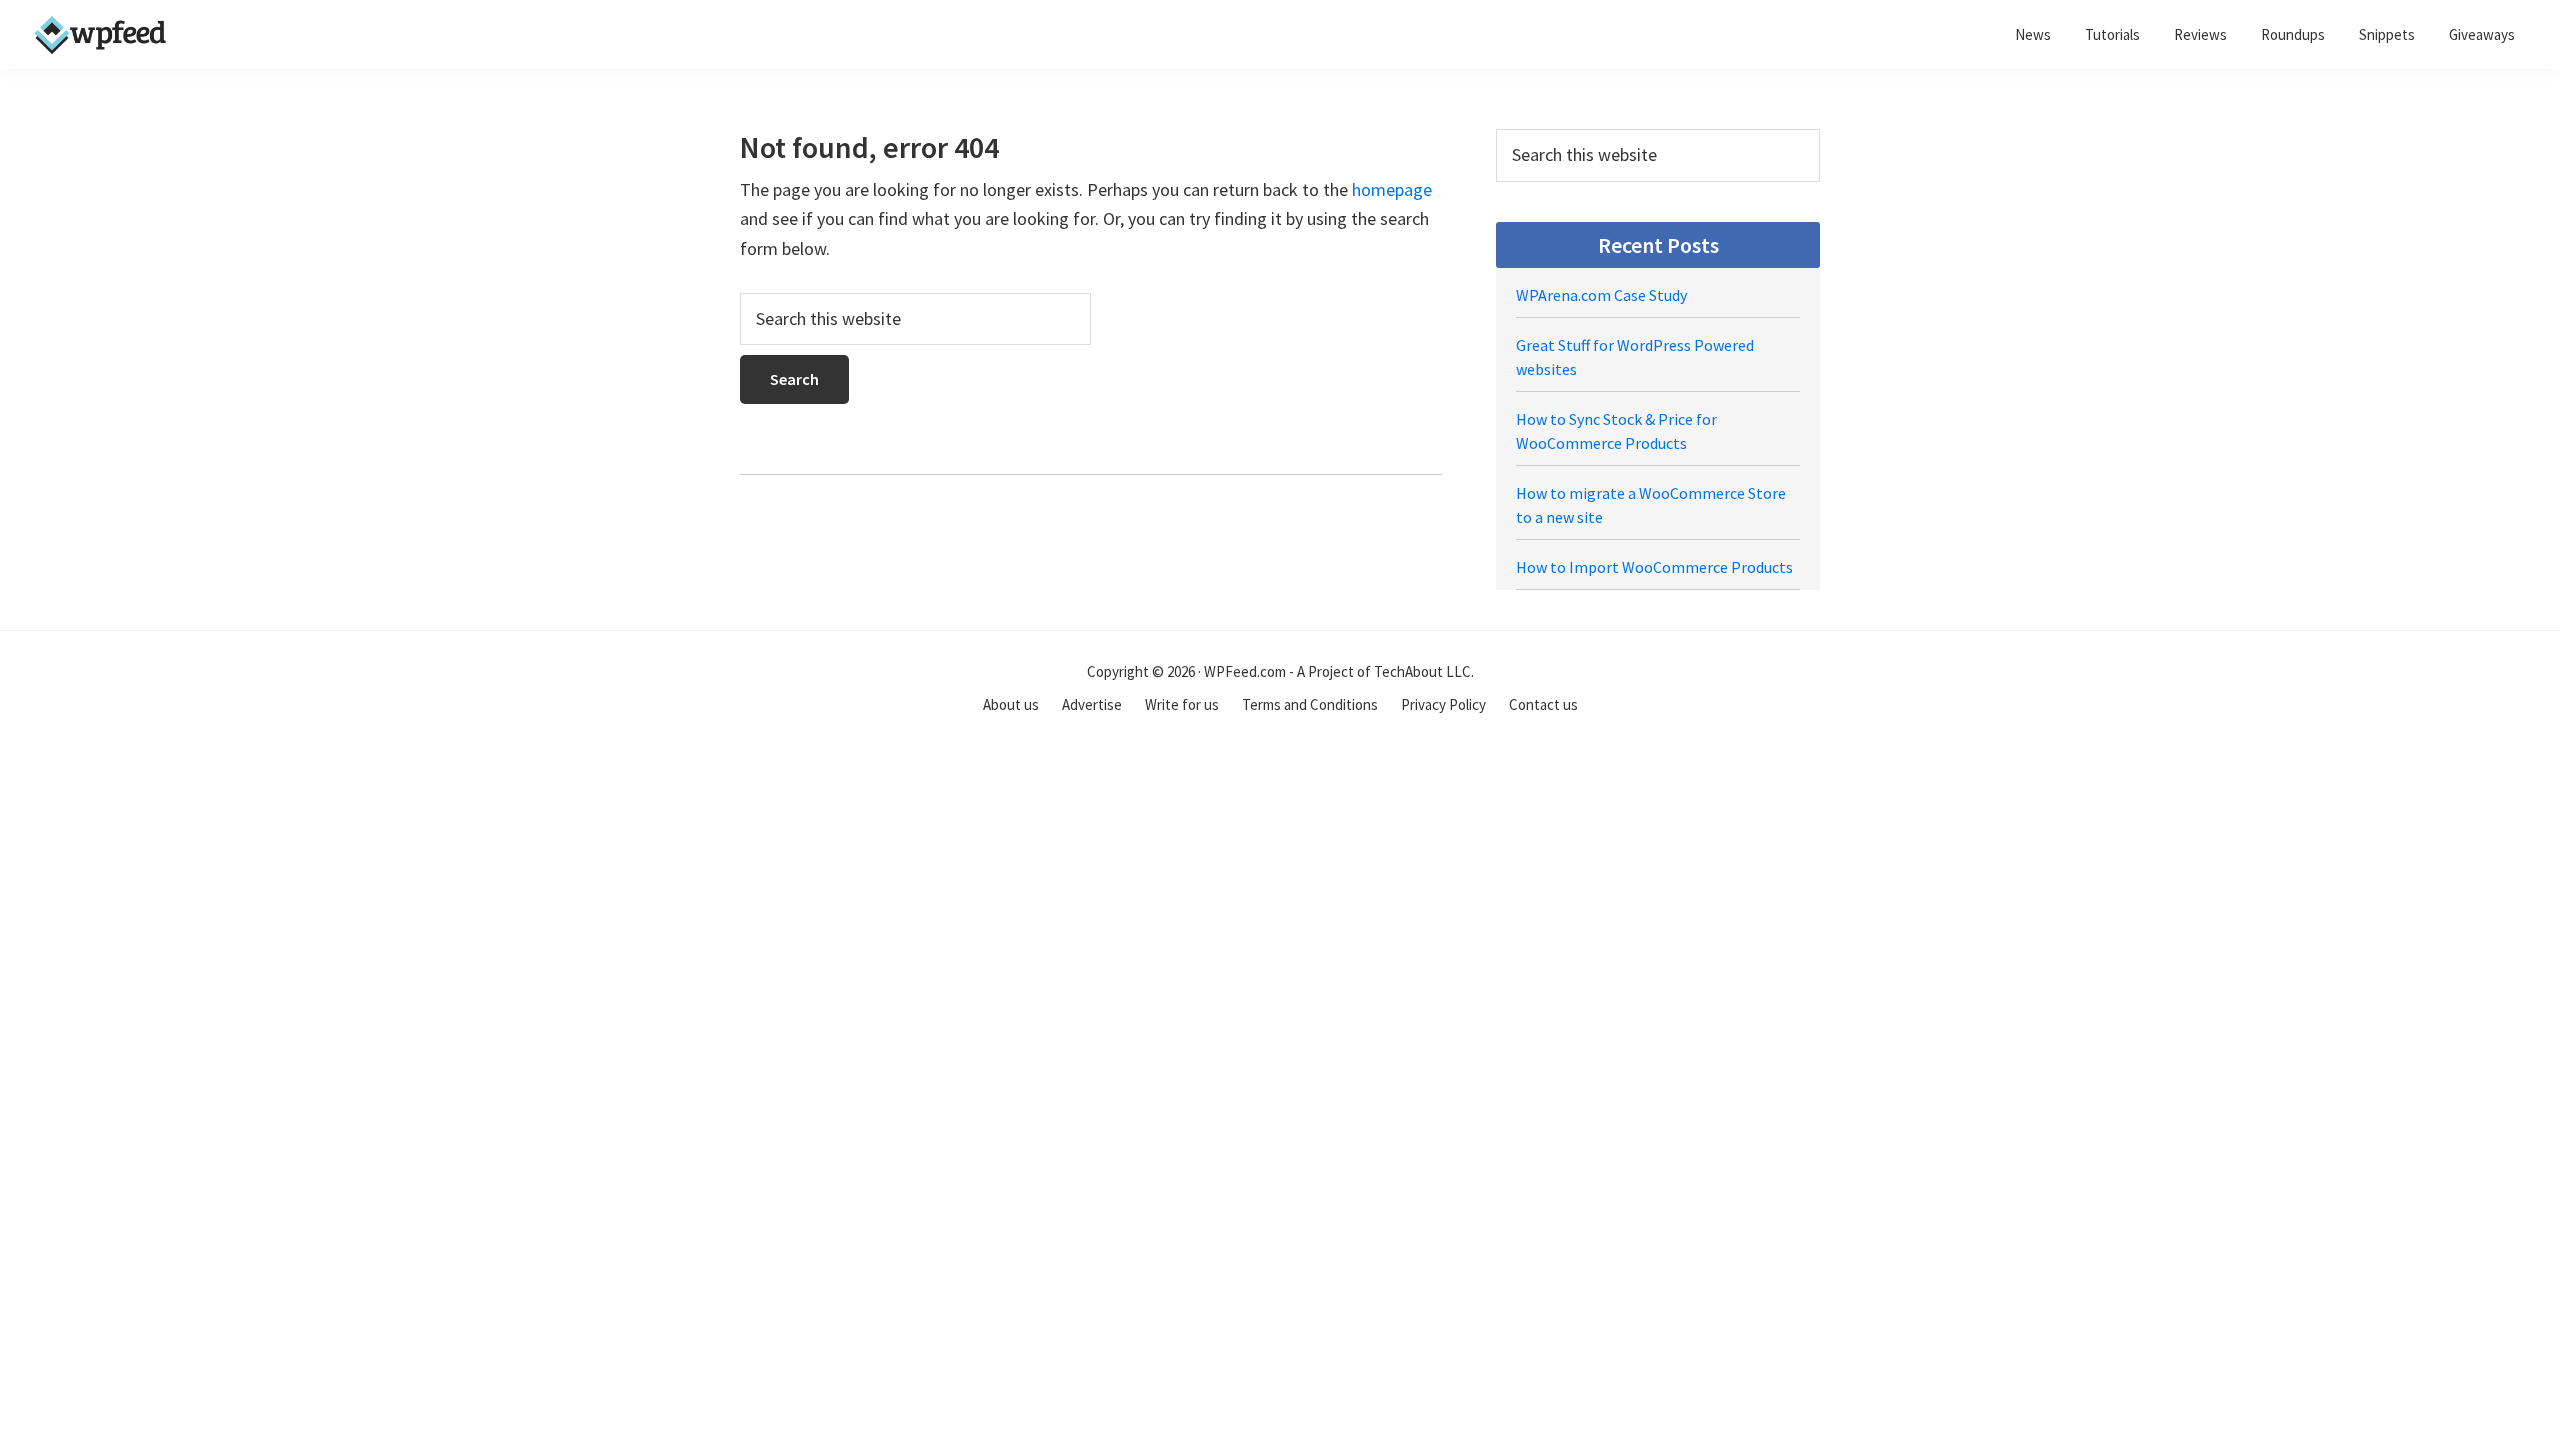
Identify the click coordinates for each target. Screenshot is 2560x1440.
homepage (1392, 189)
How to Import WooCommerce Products (1654, 567)
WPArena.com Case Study (1601, 295)
